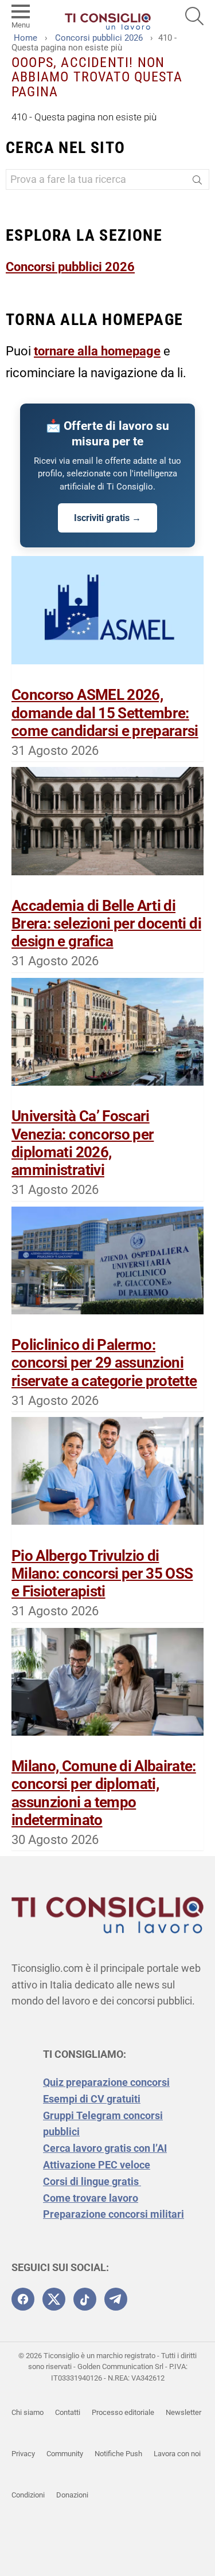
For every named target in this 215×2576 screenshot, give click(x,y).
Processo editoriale (123, 2412)
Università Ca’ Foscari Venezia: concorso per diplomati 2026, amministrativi (83, 1143)
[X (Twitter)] (54, 2299)
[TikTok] (85, 2299)
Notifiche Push (118, 2454)
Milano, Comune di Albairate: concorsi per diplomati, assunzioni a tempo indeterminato (104, 1793)
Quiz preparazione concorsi (106, 2082)
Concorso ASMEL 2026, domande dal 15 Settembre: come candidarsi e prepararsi (105, 712)
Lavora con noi (177, 2454)
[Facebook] (23, 2299)
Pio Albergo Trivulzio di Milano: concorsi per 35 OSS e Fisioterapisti (102, 1573)
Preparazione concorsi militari (114, 2214)
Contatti (68, 2412)
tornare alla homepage (97, 351)
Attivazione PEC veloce (97, 2165)
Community (65, 2454)
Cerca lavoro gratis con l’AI (105, 2148)
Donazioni (72, 2495)
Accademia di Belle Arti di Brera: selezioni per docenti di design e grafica (106, 923)
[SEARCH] (194, 16)
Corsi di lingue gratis (92, 2181)
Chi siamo (28, 2412)
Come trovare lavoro (91, 2198)
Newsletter (183, 2412)
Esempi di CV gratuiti (92, 2099)
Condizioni (28, 2495)
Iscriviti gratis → (107, 518)
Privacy (23, 2454)
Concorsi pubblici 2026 (70, 267)
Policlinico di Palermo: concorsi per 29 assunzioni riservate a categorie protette (104, 1363)
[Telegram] (116, 2299)
